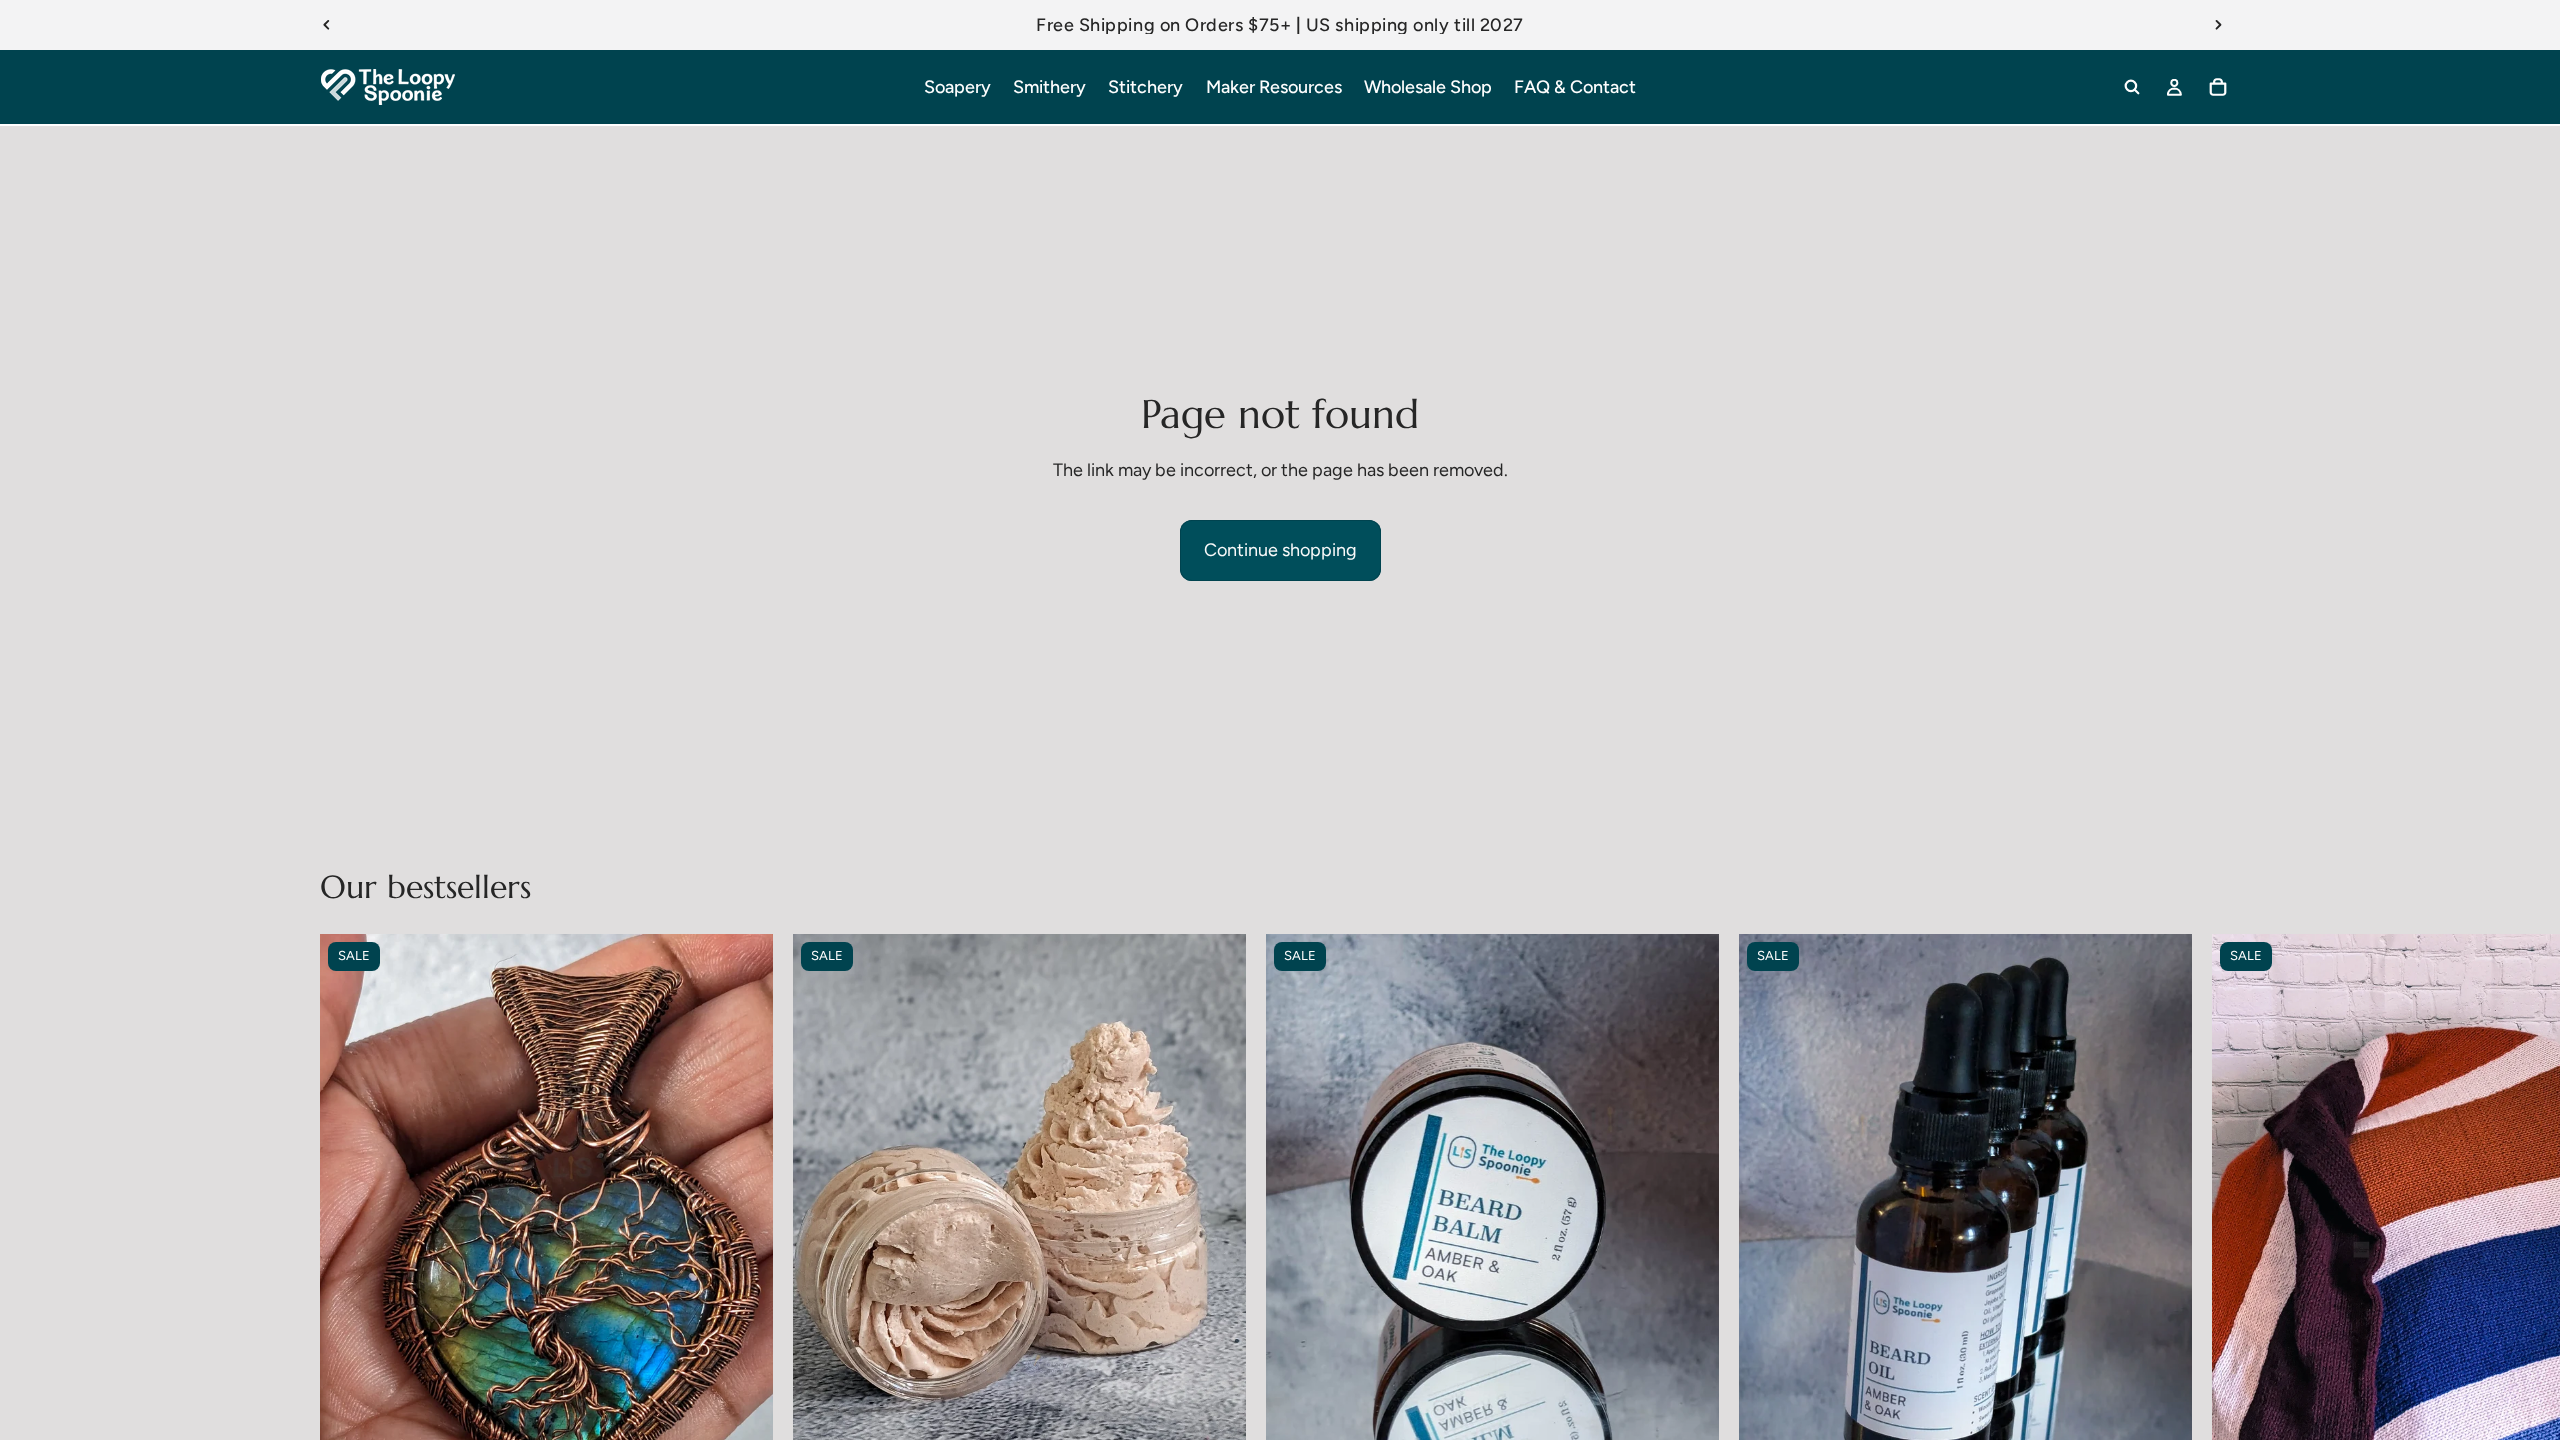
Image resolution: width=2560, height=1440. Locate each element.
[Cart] (2218, 87)
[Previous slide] (327, 25)
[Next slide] (2218, 25)
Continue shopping (1280, 550)
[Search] (2132, 87)
